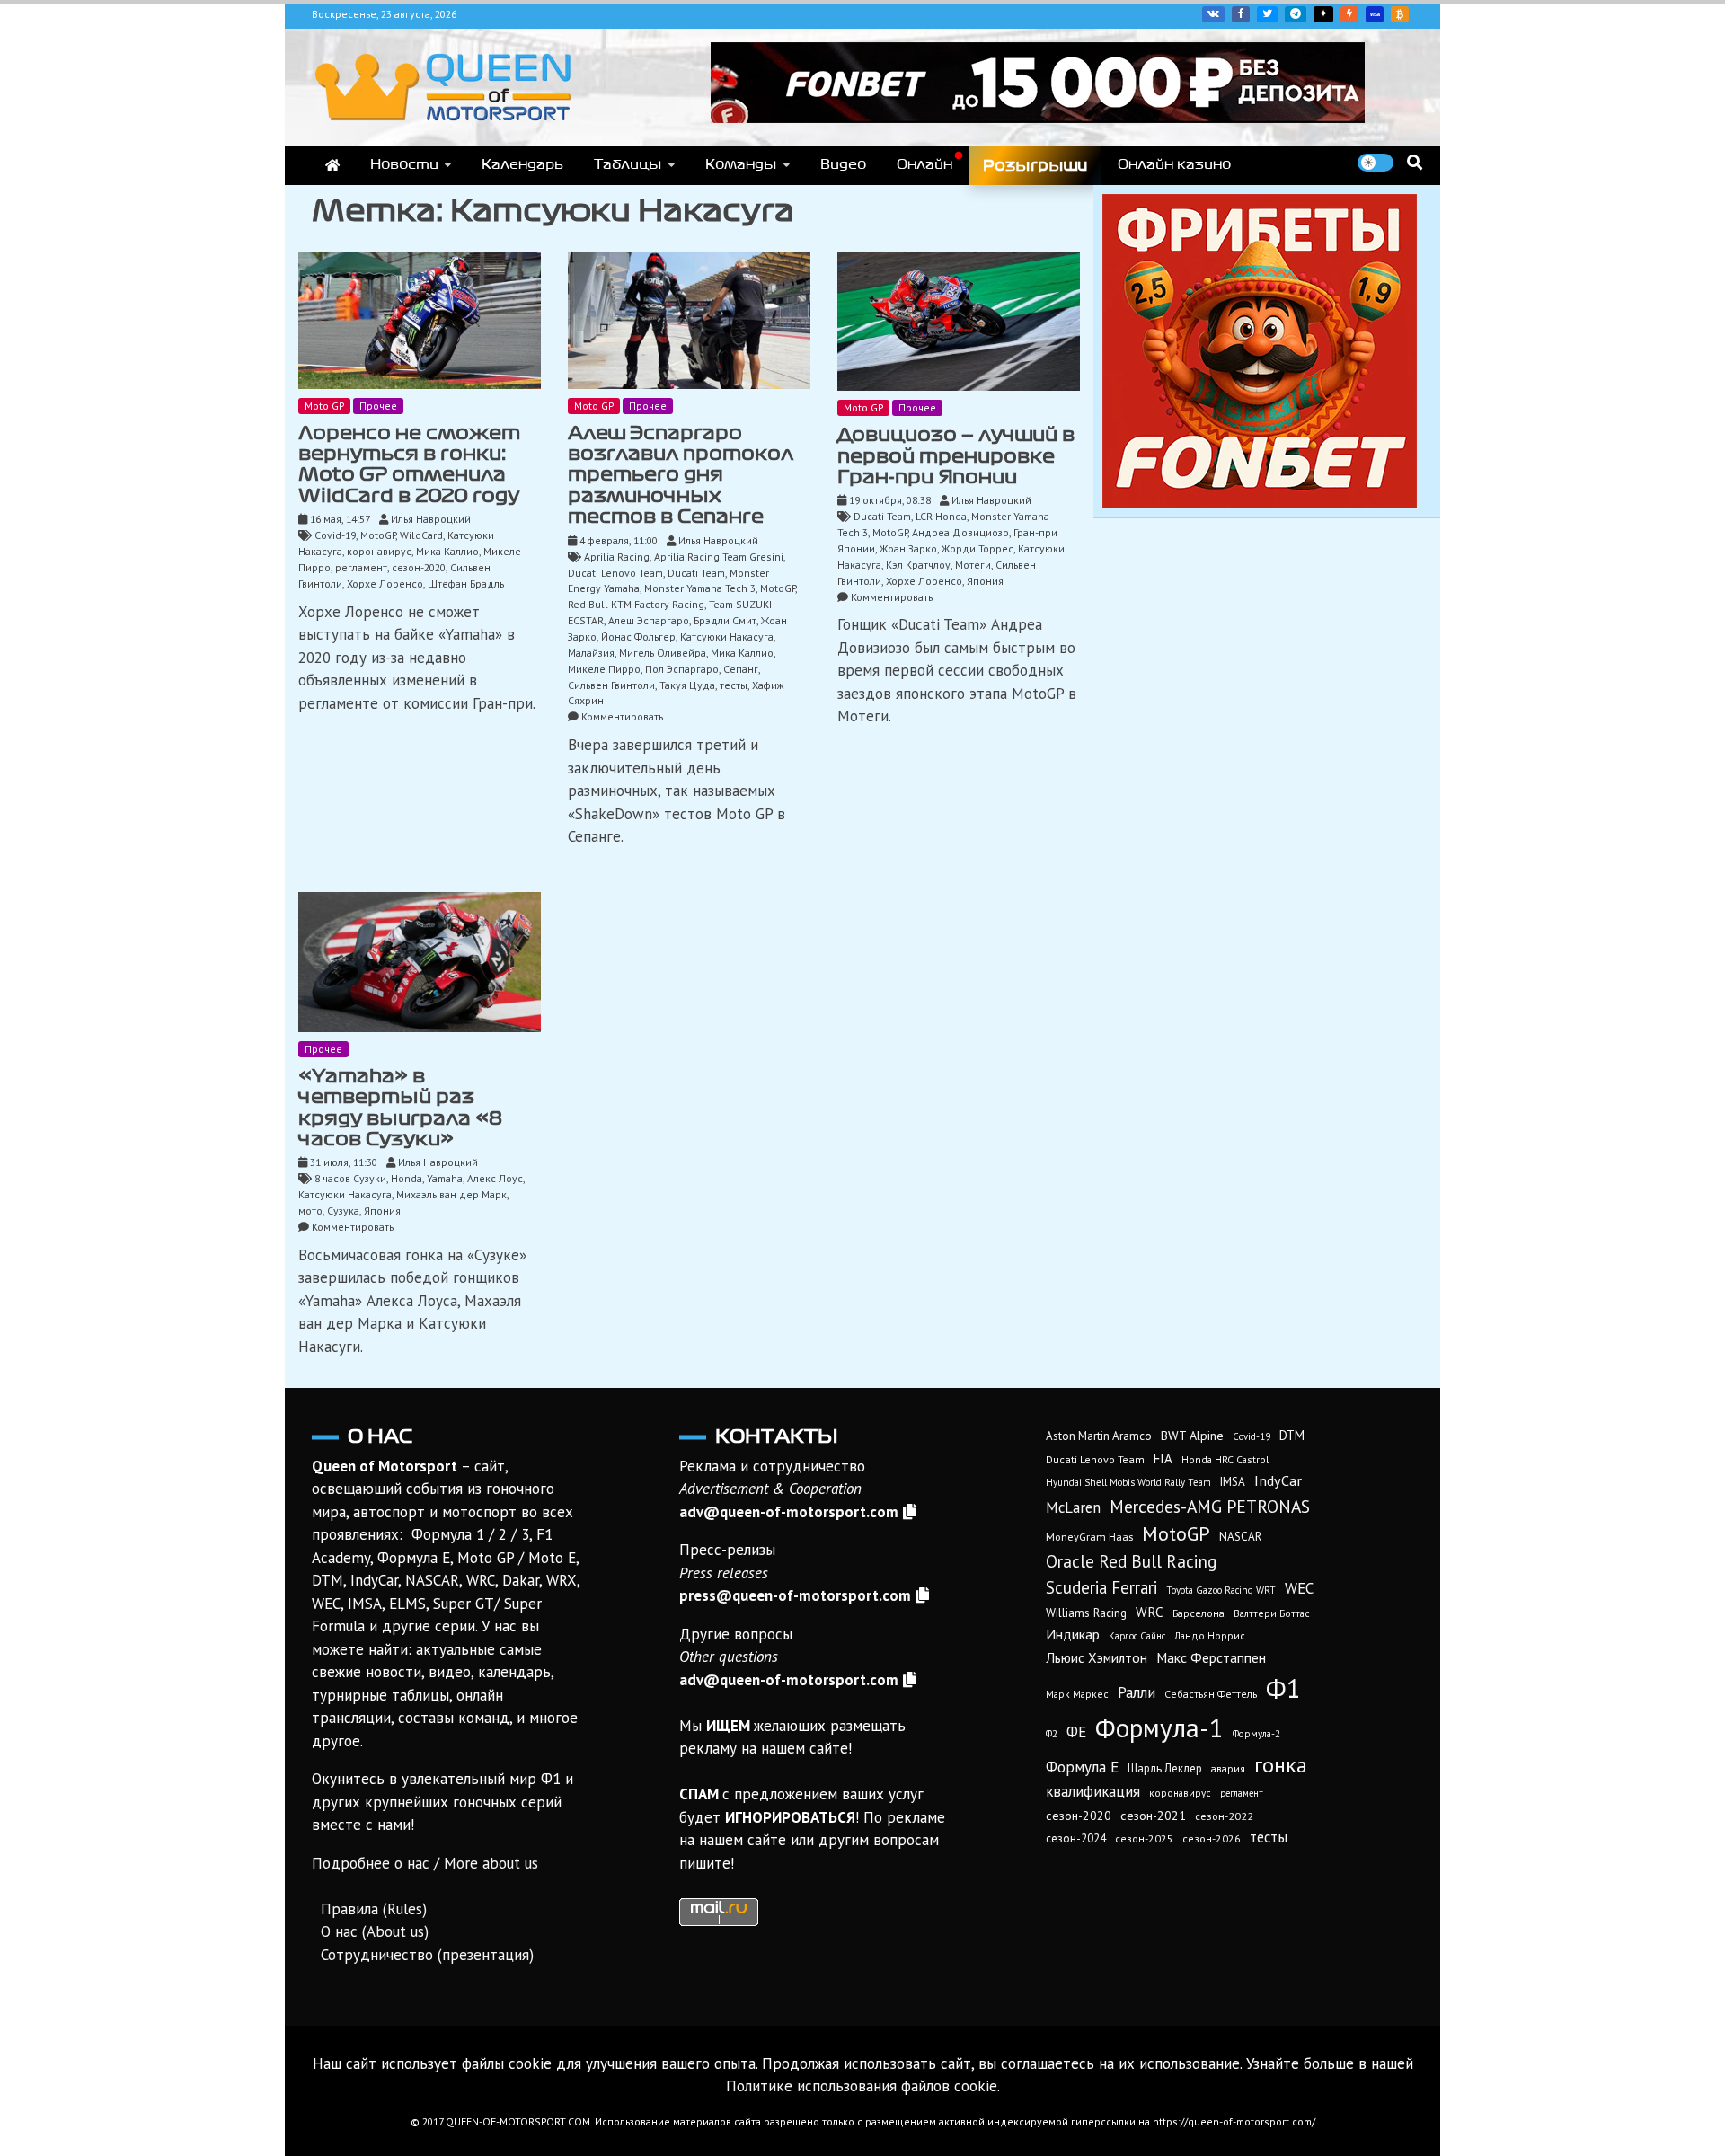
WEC (1299, 1588)
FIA (1163, 1458)
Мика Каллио (447, 551)
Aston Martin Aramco (1099, 1436)
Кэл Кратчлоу (918, 565)
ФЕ (1076, 1732)
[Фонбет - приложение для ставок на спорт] (1038, 118)
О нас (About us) (375, 1931)
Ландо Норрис (1210, 1635)
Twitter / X (1267, 14)
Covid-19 (335, 535)
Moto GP (324, 406)
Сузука (343, 1211)
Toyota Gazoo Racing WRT (1221, 1590)
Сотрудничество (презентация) (427, 1955)
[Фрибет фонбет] (1260, 503)
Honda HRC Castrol (1225, 1459)
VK (1213, 14)
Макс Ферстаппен (1211, 1657)
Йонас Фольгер (638, 636)
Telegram (1296, 14)
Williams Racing (1086, 1613)
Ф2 (1052, 1734)
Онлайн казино (1174, 164)
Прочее (378, 406)
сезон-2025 (1144, 1838)
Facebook (1241, 14)
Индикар (1073, 1634)
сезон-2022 (1224, 1816)
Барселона (1199, 1613)
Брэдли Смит (725, 620)
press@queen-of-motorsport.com (795, 1595)
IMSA (1233, 1482)
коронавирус (379, 551)
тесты (734, 685)
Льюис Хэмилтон (1097, 1657)
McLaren (1073, 1507)
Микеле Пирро (604, 669)
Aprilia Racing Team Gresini (719, 557)
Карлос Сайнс (1137, 1636)
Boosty (1349, 14)
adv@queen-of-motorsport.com (789, 1512)
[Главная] (332, 165)
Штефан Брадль (466, 583)
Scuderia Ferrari (1101, 1587)
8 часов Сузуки (350, 1178)
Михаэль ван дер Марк (451, 1194)
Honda (407, 1178)
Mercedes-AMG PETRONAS (1210, 1506)
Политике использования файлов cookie (862, 2086)
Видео (843, 164)
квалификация (1093, 1791)
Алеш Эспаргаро (649, 620)
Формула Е (1082, 1767)
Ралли (1137, 1692)
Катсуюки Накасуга (727, 636)
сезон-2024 (1076, 1838)
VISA (1375, 14)
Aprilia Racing (617, 557)
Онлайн (924, 164)
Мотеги (973, 565)
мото (310, 1211)
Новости (404, 164)
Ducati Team (696, 573)
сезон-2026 (1212, 1838)
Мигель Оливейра (663, 653)
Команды (741, 164)
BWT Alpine (1192, 1436)
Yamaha (445, 1178)
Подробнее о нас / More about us (425, 1863)
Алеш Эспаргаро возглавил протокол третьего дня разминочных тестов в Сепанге (681, 475)
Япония (985, 581)
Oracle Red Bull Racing (1131, 1561)
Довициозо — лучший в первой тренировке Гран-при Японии (956, 456)
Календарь (522, 164)
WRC (1150, 1612)
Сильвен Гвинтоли (611, 685)
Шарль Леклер (1165, 1768)
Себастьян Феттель (1211, 1694)
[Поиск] (1415, 162)
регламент (361, 567)
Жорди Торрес (977, 548)
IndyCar (1278, 1480)
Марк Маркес (1077, 1694)
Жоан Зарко (908, 548)
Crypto (1400, 14)
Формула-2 (1256, 1734)
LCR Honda (941, 516)
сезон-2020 (419, 567)
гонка (1281, 1764)
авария (1228, 1768)
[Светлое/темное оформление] (1376, 163)
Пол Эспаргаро (682, 669)
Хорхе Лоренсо (385, 583)
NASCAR (1240, 1537)
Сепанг (741, 669)
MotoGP (378, 535)
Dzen (1323, 14)
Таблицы (628, 164)
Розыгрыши (1035, 165)
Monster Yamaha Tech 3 (700, 588)
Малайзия (591, 653)
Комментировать (622, 716)
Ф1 (1283, 1688)
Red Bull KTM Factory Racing (636, 604)
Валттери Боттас (1272, 1613)
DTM (1292, 1435)
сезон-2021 (1153, 1816)
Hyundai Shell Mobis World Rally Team (1128, 1482)
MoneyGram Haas (1089, 1536)
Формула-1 (1159, 1727)
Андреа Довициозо (960, 532)
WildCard (421, 535)
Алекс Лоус (495, 1178)
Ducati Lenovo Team (615, 573)
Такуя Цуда (687, 685)
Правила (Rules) (374, 1909)
